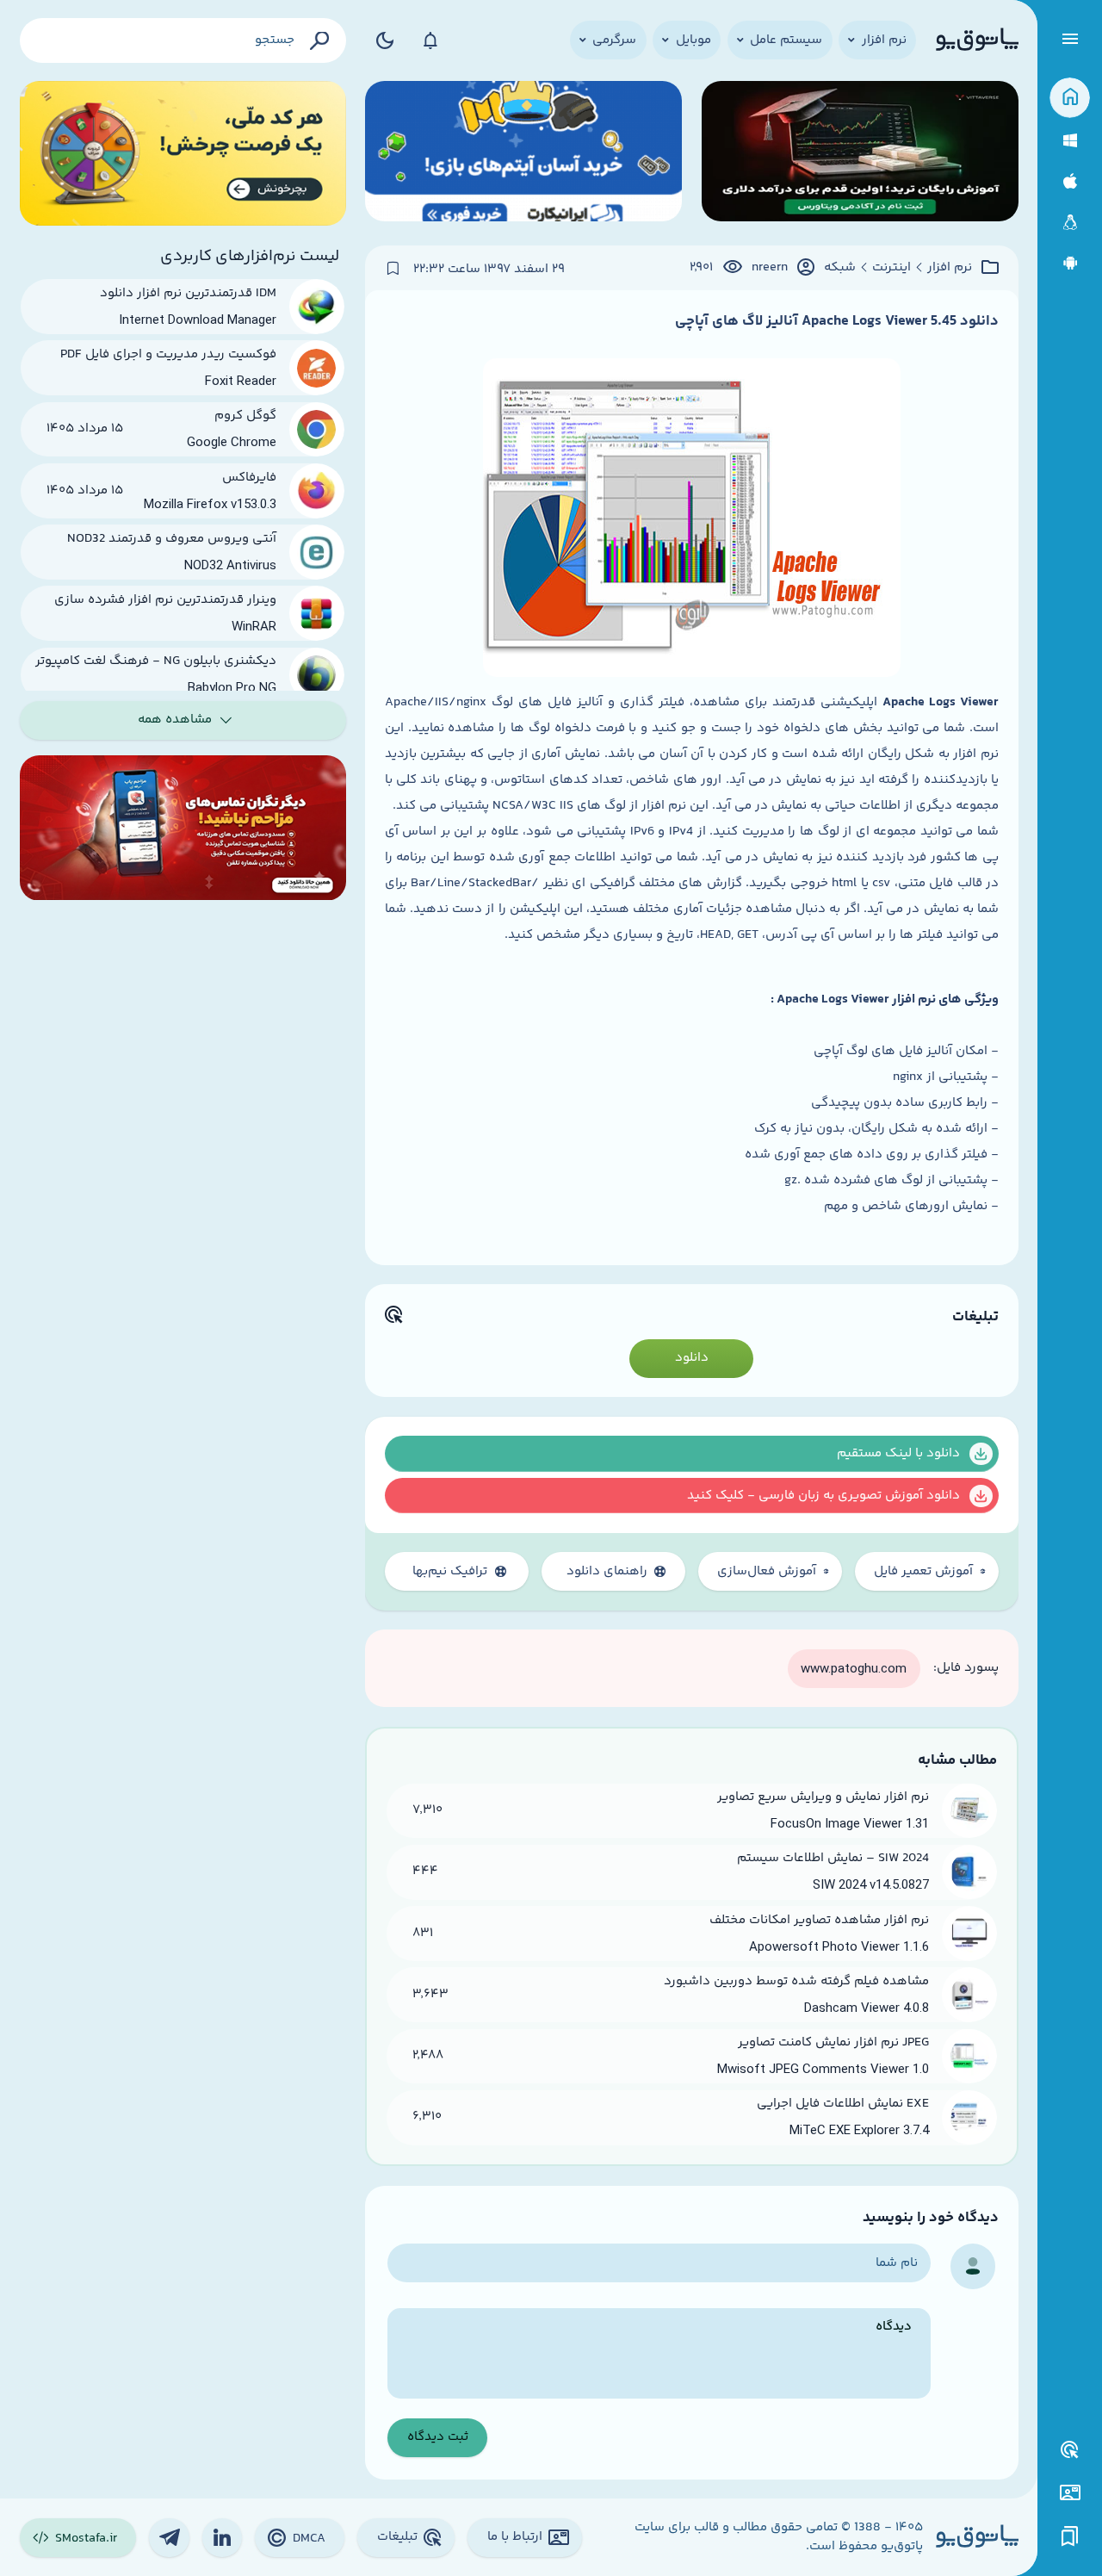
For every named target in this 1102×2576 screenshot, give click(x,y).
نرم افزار (950, 268)
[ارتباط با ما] (1070, 2493)
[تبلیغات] (1070, 2450)
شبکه (840, 268)
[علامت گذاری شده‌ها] (1070, 2537)
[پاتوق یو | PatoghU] (977, 40)
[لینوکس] (1070, 223)
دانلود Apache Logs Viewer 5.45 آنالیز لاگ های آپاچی (837, 321)
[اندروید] (1070, 263)
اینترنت (892, 268)
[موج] (860, 154)
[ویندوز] (1070, 141)
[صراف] (183, 154)
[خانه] (1070, 98)
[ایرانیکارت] (523, 154)
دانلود (692, 1358)
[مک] (1070, 181)
